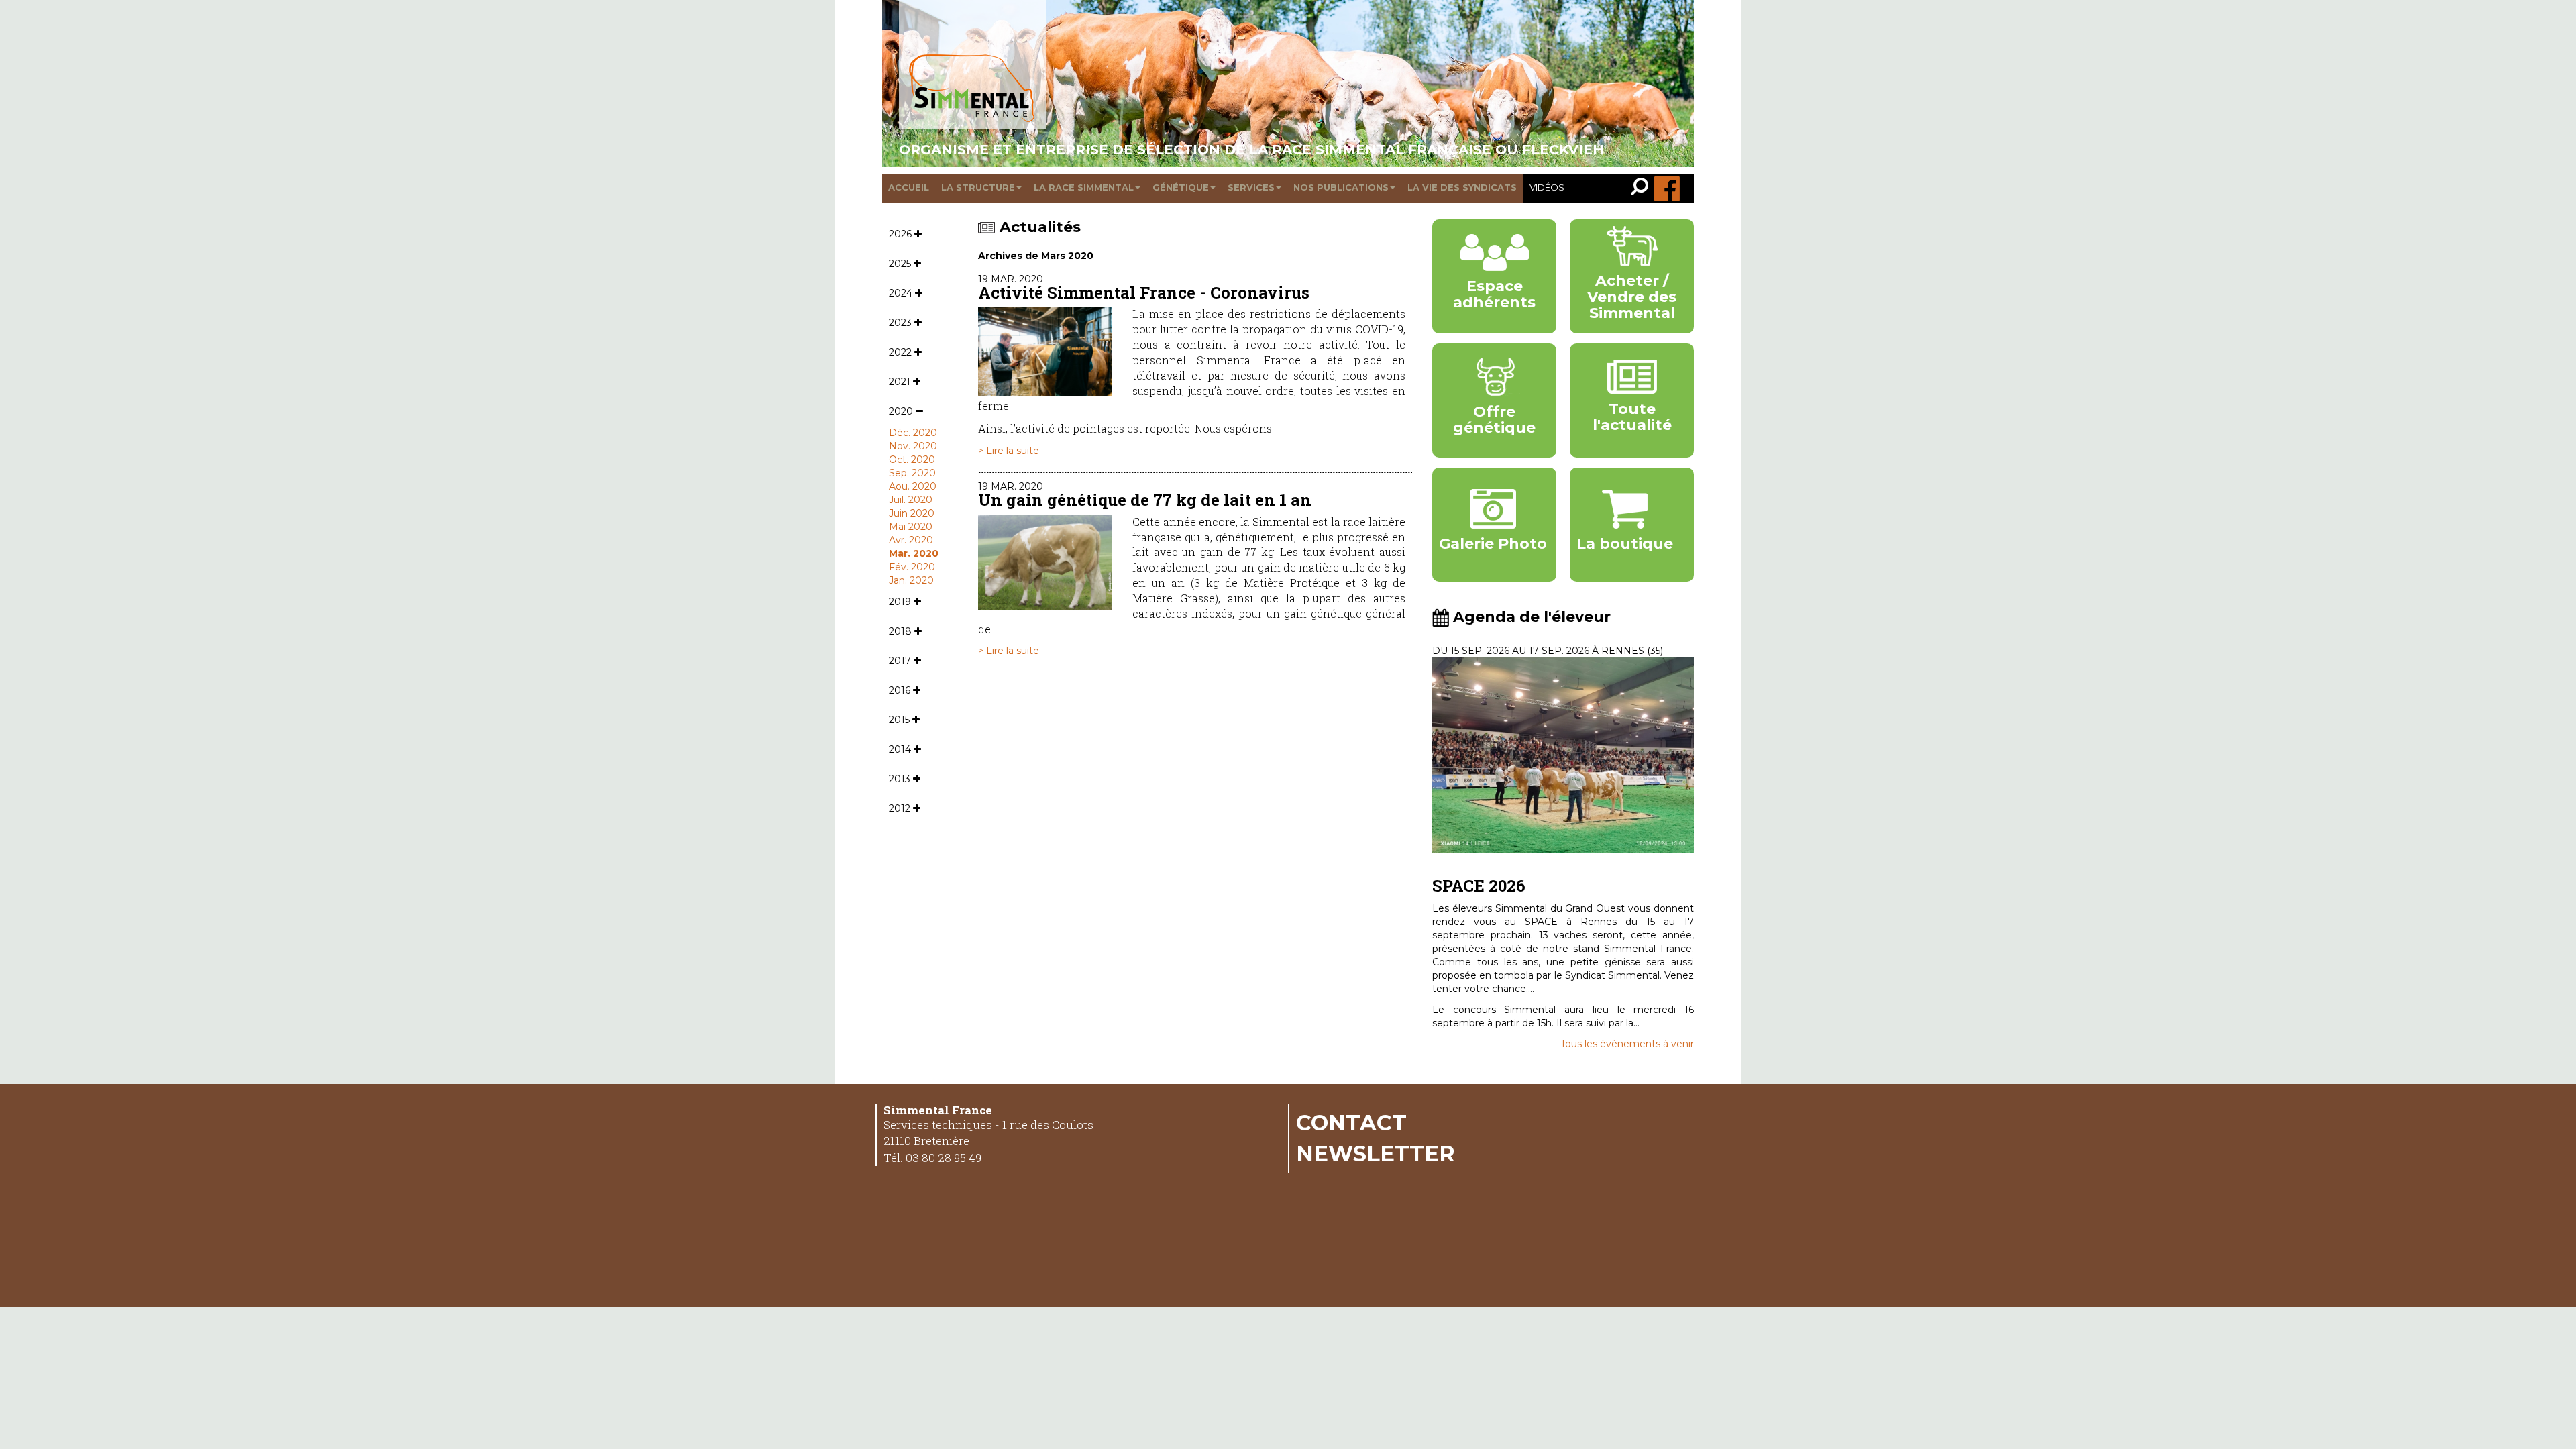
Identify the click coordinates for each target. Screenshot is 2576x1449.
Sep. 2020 (912, 473)
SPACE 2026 (1479, 885)
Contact (1351, 1122)
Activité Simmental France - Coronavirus (1144, 292)
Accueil (909, 187)
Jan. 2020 (911, 580)
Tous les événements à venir (1627, 1044)
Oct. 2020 (912, 460)
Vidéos (1547, 187)
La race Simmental (1084, 187)
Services (1251, 187)
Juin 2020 (912, 513)
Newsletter (1376, 1153)
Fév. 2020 (912, 567)
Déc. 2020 (913, 433)
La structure (978, 187)
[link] (1643, 188)
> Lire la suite (1009, 451)
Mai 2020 (911, 527)
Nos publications (1341, 187)
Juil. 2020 (911, 500)
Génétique (1181, 187)
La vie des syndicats (1462, 187)
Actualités (1040, 227)
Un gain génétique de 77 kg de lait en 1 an (1145, 500)
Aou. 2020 (913, 486)
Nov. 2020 (913, 446)
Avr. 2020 (911, 540)
